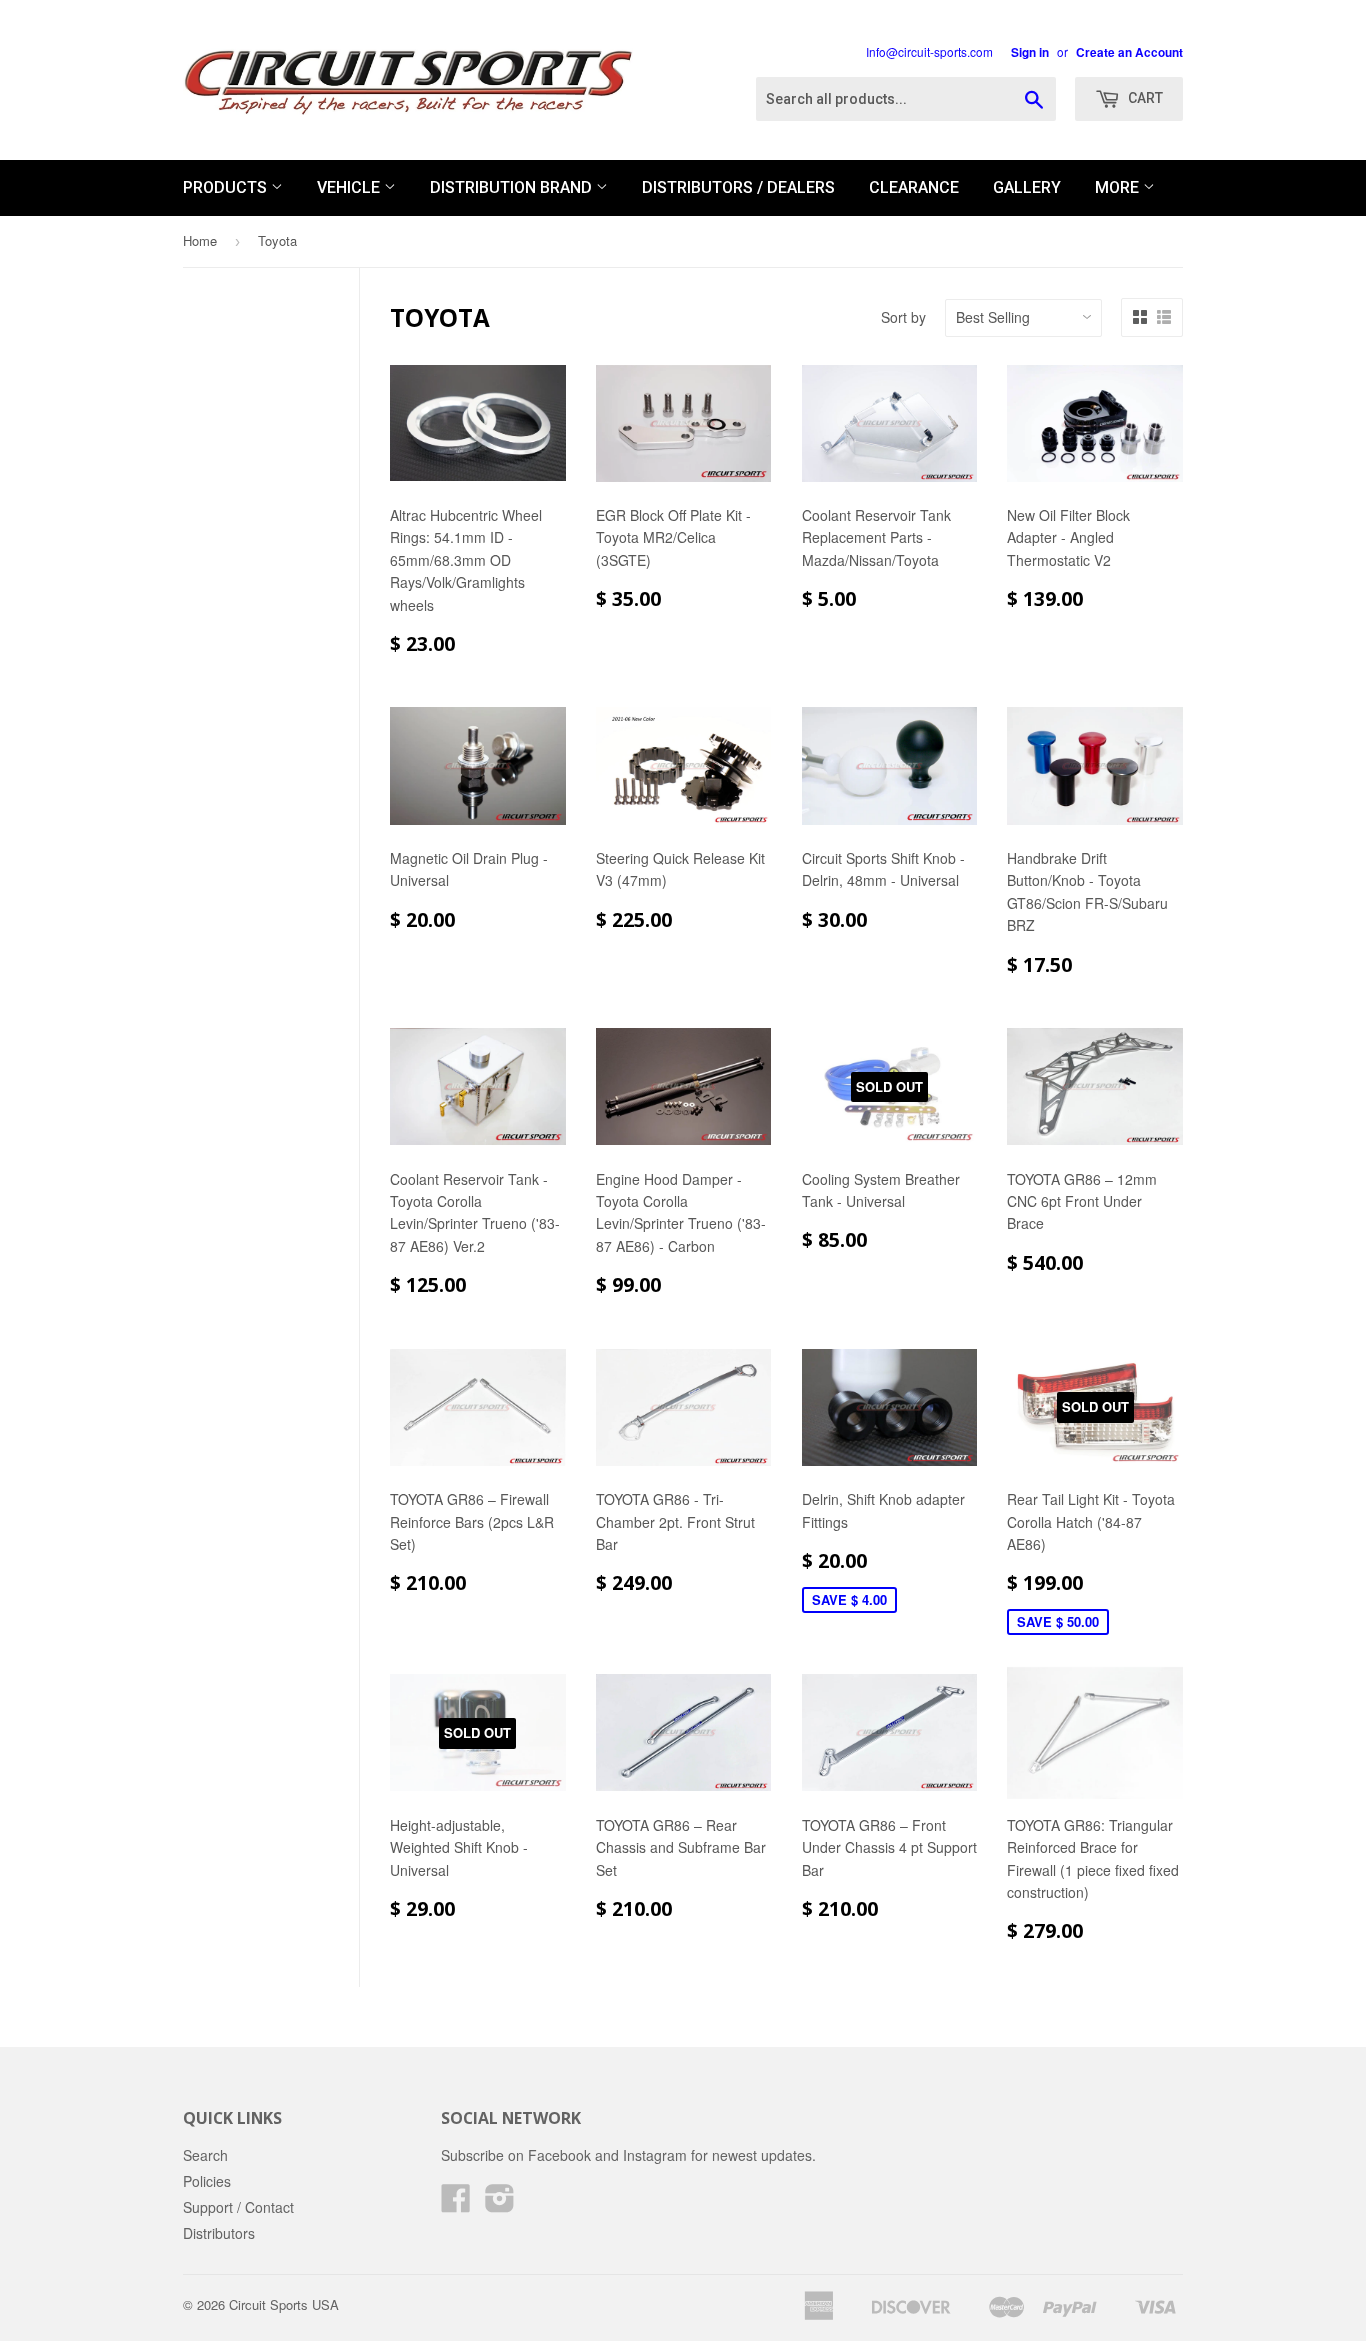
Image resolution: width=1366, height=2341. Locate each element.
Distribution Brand (513, 187)
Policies (207, 2181)
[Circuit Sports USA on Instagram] (500, 2204)
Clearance (914, 187)
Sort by (903, 317)
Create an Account (1129, 52)
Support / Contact (238, 2207)
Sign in (1030, 52)
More (1119, 187)
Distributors (219, 2233)
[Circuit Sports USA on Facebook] (456, 2204)
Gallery (1027, 187)
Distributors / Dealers (738, 187)
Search (205, 2155)
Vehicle (350, 187)
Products (227, 187)
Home (200, 240)
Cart (1144, 98)
